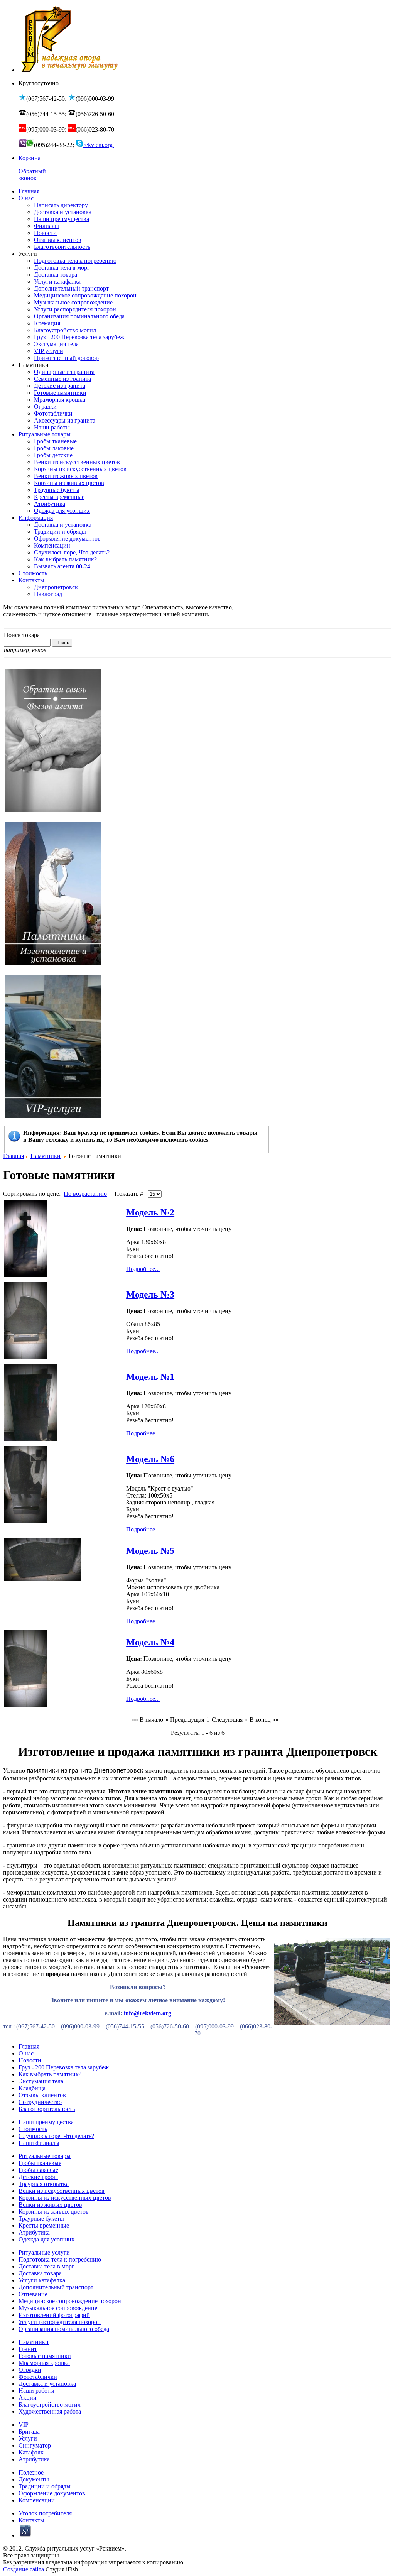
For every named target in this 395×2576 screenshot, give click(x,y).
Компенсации (37, 2500)
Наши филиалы (39, 2143)
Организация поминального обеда (64, 2329)
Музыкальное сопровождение (58, 2308)
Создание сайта (24, 2569)
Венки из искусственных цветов (62, 2191)
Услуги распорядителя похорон (60, 2322)
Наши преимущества (46, 2122)
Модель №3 (150, 1295)
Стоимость (33, 2129)
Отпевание (33, 2294)
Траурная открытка (44, 2184)
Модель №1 (150, 1377)
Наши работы (36, 2391)
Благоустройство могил (50, 2404)
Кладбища (32, 2088)
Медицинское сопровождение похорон (70, 2301)
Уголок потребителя (45, 2513)
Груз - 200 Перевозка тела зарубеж (64, 2067)
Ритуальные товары (45, 2156)
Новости (30, 2060)
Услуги (28, 2438)
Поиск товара (22, 635)
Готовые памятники (45, 2356)
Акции (28, 2398)
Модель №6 (150, 1459)
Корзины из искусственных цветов (65, 2198)
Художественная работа (50, 2411)
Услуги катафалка (42, 2280)
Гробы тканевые (40, 2163)
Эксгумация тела (41, 2081)
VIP (24, 2425)
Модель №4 (150, 1642)
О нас (26, 2053)
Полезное (31, 2472)
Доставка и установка (47, 2384)
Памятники (46, 1156)
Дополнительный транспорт (56, 2287)
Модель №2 (150, 1212)
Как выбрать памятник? (50, 2074)
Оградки (30, 2370)
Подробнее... (143, 1269)
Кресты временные (44, 2225)
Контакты (31, 2520)
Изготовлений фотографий (54, 2315)
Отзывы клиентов (42, 2095)
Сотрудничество (40, 2102)
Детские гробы (38, 2177)
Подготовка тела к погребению (60, 2259)
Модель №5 (150, 1551)
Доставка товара (40, 2273)
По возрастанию (85, 1194)
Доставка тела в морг (46, 2266)
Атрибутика (34, 2232)
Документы (34, 2479)
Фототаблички (38, 2377)
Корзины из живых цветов (54, 2212)
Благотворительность (47, 2109)
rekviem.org (99, 145)
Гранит (28, 2349)
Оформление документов (52, 2493)
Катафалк (31, 2452)
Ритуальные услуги (44, 2252)
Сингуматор (35, 2445)
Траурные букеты (41, 2219)
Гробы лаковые (38, 2170)
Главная (14, 1156)
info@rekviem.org (148, 2013)
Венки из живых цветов (50, 2205)
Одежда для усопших (46, 2239)
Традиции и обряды (45, 2486)
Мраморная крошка (44, 2363)
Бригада (29, 2431)
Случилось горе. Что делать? (56, 2136)
